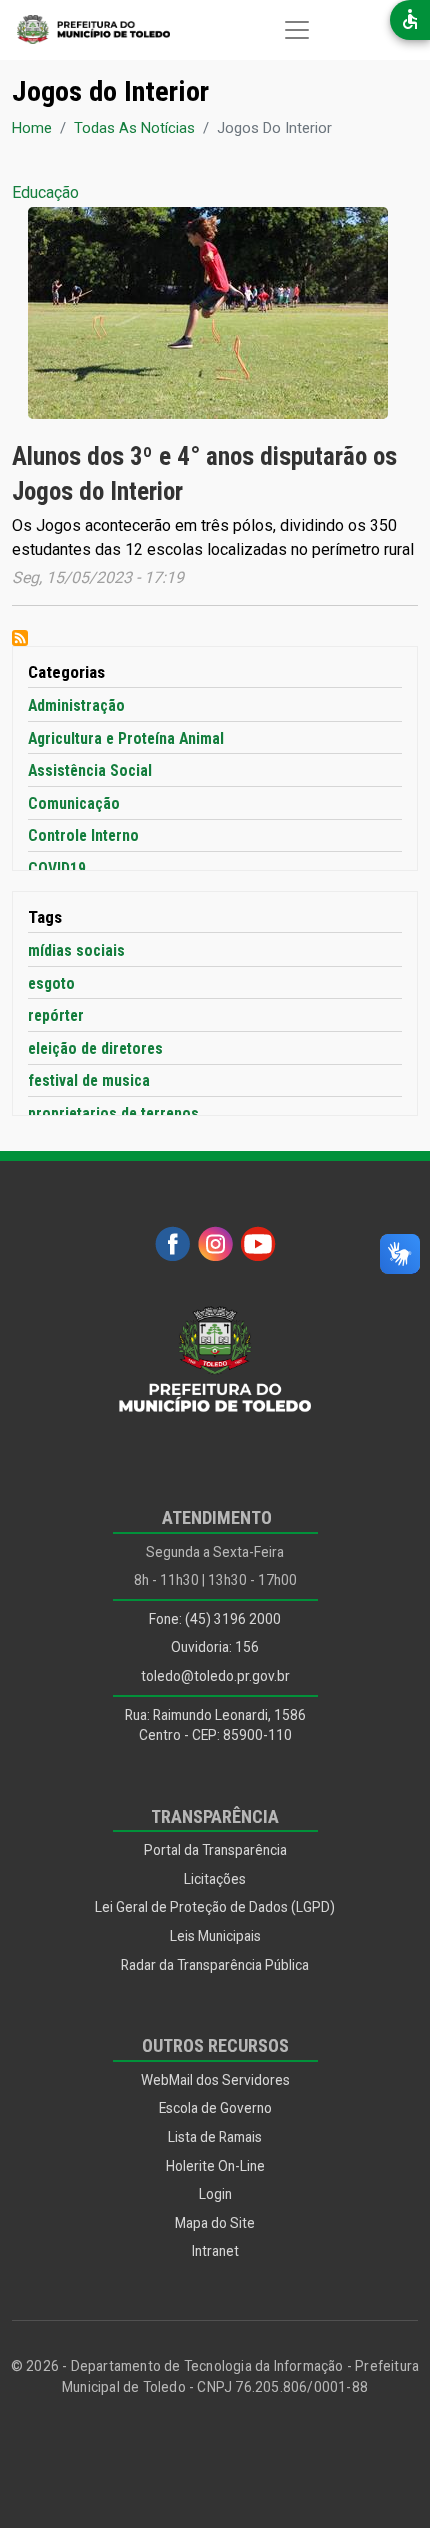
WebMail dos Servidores (215, 2080)
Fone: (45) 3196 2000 (215, 1619)
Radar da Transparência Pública (215, 1965)
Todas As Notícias (134, 128)
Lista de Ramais (215, 2137)
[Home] (85, 30)
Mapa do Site (215, 2223)
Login (215, 2194)
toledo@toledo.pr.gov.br (215, 1676)
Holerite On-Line (215, 2166)
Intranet (215, 2251)
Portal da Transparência (215, 1850)
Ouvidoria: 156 (215, 1647)
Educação (45, 192)
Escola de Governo (215, 2108)
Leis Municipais (215, 1936)
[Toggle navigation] (297, 30)
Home (32, 128)
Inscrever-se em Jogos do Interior (20, 638)
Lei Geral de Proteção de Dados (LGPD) (215, 1907)
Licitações (215, 1879)
